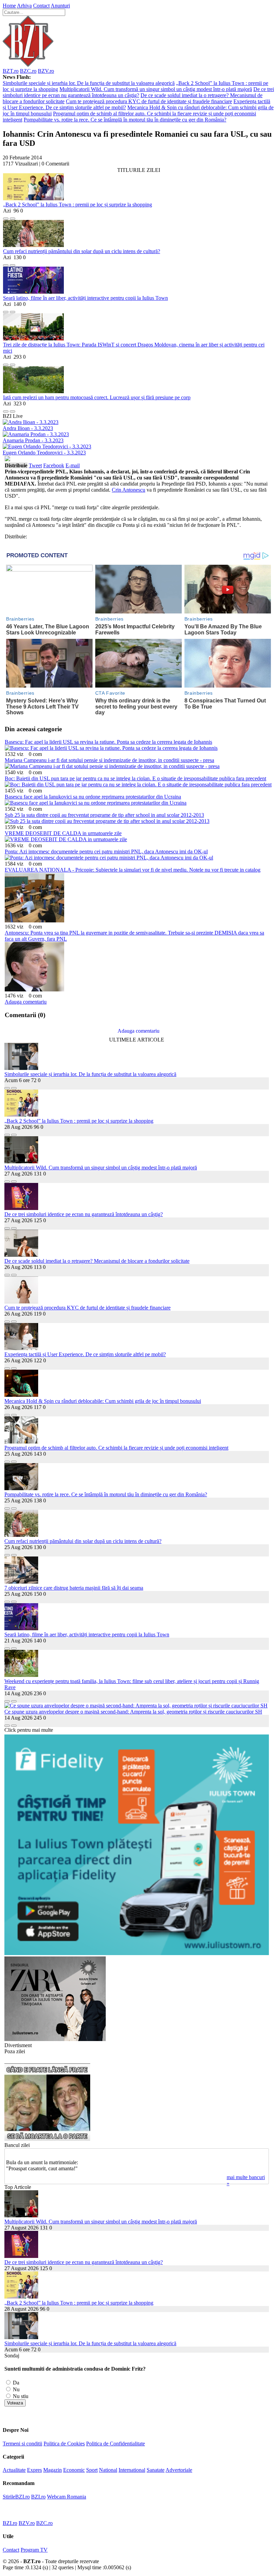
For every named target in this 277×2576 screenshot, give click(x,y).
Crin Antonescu (129, 490)
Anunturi (60, 6)
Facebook (54, 465)
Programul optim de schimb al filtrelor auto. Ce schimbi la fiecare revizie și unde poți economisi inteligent (116, 1448)
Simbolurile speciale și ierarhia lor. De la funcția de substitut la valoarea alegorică (89, 83)
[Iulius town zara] (55, 2039)
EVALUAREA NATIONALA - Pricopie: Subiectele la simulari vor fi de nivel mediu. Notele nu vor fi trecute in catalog (133, 870)
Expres (34, 2470)
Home (9, 6)
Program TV (34, 2550)
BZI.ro (38, 2497)
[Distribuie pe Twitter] (12, 217)
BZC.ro (28, 71)
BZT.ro (11, 71)
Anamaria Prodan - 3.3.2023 (33, 440)
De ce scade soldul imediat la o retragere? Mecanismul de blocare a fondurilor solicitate (97, 1261)
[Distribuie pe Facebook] (6, 217)
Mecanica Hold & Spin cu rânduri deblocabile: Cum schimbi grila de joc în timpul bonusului (103, 1401)
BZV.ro (46, 71)
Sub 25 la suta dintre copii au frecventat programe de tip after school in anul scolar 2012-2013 (104, 815)
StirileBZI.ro (16, 2497)
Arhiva (24, 6)
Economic (74, 2470)
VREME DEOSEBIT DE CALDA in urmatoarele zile (63, 833)
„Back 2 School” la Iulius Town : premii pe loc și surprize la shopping (78, 205)
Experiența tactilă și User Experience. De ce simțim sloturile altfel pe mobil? (85, 1354)
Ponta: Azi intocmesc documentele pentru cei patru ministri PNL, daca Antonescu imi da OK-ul (106, 852)
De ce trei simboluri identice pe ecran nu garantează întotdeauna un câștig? (138, 92)
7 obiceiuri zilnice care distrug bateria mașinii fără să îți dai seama (74, 1588)
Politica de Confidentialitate (116, 2444)
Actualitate (14, 2470)
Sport (92, 2470)
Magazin (53, 2470)
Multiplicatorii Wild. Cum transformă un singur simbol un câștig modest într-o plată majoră (156, 89)
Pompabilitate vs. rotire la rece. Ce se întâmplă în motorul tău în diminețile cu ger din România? (125, 120)
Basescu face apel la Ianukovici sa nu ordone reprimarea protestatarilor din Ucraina (93, 797)
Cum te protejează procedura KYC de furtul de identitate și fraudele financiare (149, 101)
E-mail (73, 465)
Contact (41, 6)
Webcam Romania (67, 2497)
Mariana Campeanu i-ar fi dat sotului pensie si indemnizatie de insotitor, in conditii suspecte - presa (109, 760)
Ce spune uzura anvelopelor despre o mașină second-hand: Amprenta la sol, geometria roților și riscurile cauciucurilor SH (133, 1712)
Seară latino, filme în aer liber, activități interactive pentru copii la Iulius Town (85, 298)
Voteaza (15, 2403)
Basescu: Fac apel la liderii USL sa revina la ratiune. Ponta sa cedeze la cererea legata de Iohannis (108, 742)
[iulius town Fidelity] (137, 1953)
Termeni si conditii (22, 2444)
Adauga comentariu (26, 1002)
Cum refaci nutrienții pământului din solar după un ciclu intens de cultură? (82, 251)
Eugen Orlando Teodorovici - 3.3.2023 (44, 453)
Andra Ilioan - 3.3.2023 (28, 428)
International (132, 2470)
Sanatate (156, 2470)
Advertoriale (179, 2470)
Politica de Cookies (64, 2444)
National (108, 2470)
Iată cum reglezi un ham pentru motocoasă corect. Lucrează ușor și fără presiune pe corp (97, 397)
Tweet (35, 465)
